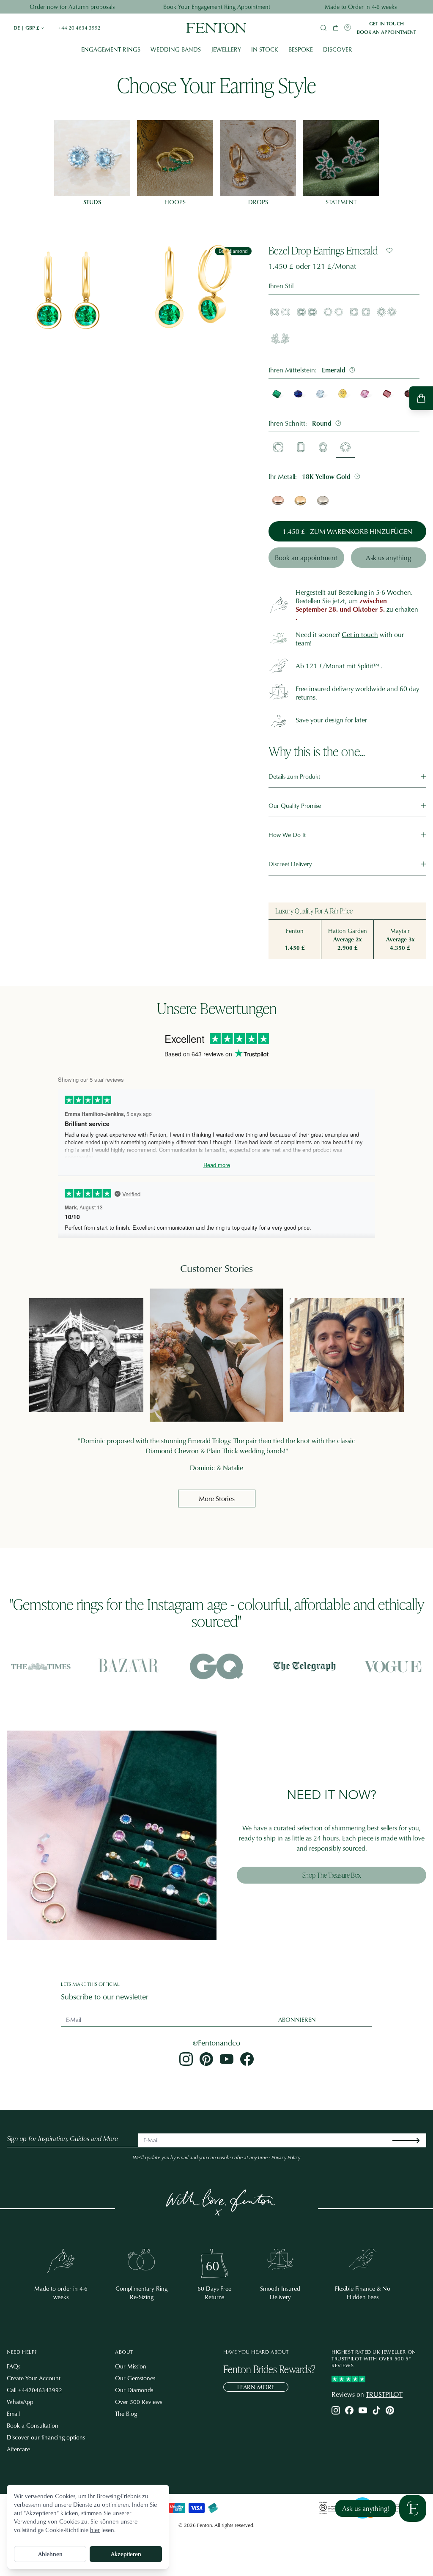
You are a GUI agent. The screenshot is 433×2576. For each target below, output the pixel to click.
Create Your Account (34, 2378)
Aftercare (18, 2449)
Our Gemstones (135, 2378)
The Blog (126, 2413)
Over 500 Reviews (138, 2402)
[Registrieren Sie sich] (413, 2140)
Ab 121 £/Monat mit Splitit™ (337, 666)
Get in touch (386, 24)
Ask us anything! (366, 2508)
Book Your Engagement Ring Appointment (217, 7)
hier (95, 2530)
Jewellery (226, 49)
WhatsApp (20, 2402)
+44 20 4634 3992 (79, 28)
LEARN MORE (256, 2387)
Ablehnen (50, 2554)
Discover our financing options (46, 2437)
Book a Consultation (33, 2425)
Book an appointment (386, 32)
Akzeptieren (126, 2554)
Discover (338, 49)
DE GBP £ (29, 28)
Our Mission (131, 2366)
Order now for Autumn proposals (72, 7)
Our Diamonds (134, 2390)
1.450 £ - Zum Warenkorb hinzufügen (347, 531)
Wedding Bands (176, 49)
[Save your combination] (389, 250)
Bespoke (301, 49)
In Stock (265, 49)
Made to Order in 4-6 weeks (361, 7)
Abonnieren (297, 2020)
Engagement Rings (111, 49)
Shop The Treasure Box (332, 1875)
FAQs (14, 2366)
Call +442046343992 (34, 2390)
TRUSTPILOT (384, 2394)
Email (13, 2413)
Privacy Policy (286, 2157)
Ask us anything (388, 558)
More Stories (217, 1499)
